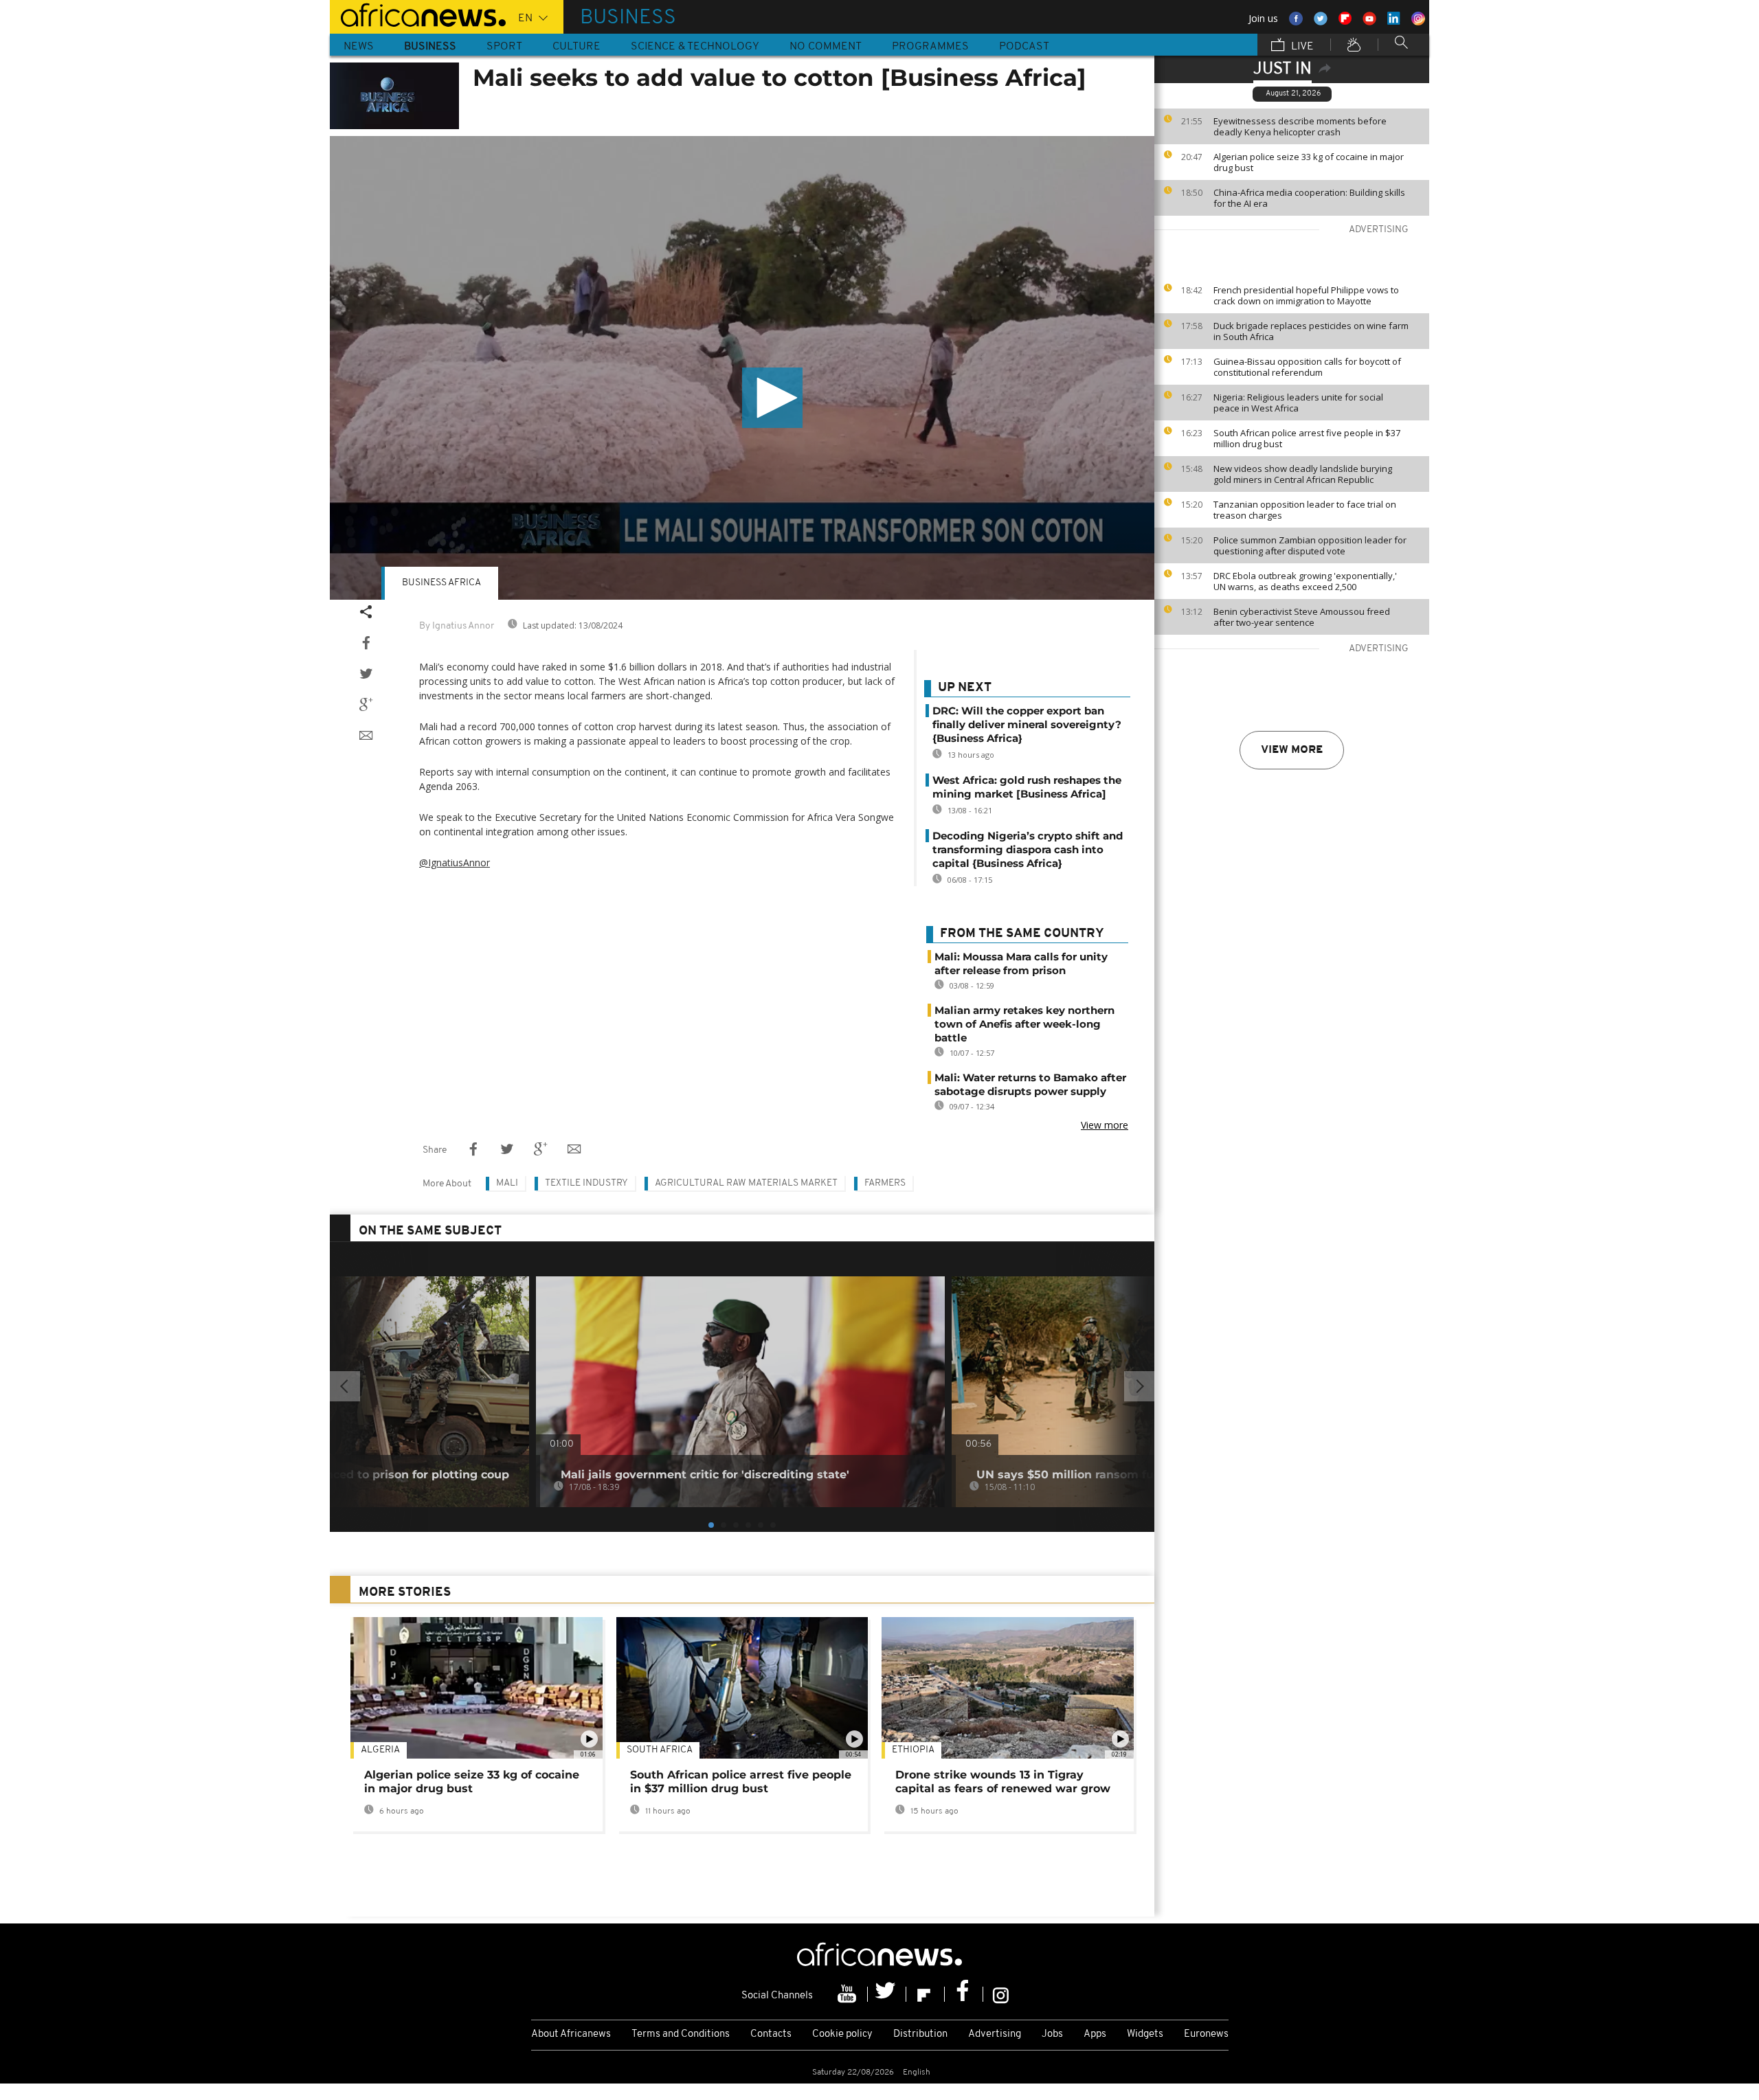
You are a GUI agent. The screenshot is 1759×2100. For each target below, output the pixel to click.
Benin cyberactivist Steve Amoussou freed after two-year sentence (1302, 617)
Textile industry (586, 1183)
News (359, 47)
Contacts (771, 2034)
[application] (742, 368)
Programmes (930, 47)
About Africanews (571, 2034)
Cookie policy (842, 2034)
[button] (772, 398)
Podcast (1024, 47)
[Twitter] (887, 1994)
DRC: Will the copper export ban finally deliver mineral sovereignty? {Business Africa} (1027, 724)
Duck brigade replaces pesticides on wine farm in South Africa (1311, 331)
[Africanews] (418, 14)
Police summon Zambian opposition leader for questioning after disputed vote (1310, 545)
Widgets (1145, 2034)
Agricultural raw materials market (746, 1183)
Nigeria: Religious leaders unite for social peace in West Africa (1298, 403)
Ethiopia (913, 1750)
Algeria (380, 1750)
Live (1301, 47)
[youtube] (849, 1994)
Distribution (920, 2034)
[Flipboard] (926, 1994)
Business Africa (441, 583)
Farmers (885, 1183)
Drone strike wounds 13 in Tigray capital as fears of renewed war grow (1003, 1782)
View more (1292, 750)
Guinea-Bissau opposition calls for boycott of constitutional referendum (1307, 367)
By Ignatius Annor (457, 626)
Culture (576, 47)
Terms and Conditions (681, 2034)
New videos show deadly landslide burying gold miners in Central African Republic (1303, 474)
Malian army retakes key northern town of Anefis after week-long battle (1024, 1024)
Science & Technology (695, 47)
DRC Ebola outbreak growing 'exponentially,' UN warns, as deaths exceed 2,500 (1305, 581)
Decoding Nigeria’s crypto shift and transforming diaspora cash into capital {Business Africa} (1028, 849)
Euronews (1206, 2034)
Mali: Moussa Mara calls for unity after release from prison (1021, 963)
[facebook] (964, 1994)
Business (430, 47)
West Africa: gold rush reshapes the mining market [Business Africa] (1027, 787)
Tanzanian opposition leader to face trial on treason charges (1305, 510)
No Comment (826, 47)
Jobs (1052, 2034)
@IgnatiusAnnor (455, 862)
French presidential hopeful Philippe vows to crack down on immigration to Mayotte (1306, 295)
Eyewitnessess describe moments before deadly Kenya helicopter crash (1300, 126)
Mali (507, 1183)
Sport (504, 47)
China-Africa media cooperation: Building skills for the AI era (1309, 198)
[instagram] (1001, 1994)
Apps (1095, 2034)
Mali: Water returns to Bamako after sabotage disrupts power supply (1030, 1084)
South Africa (660, 1750)
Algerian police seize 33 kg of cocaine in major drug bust (1309, 162)
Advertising (995, 2034)
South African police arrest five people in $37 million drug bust (1307, 438)
